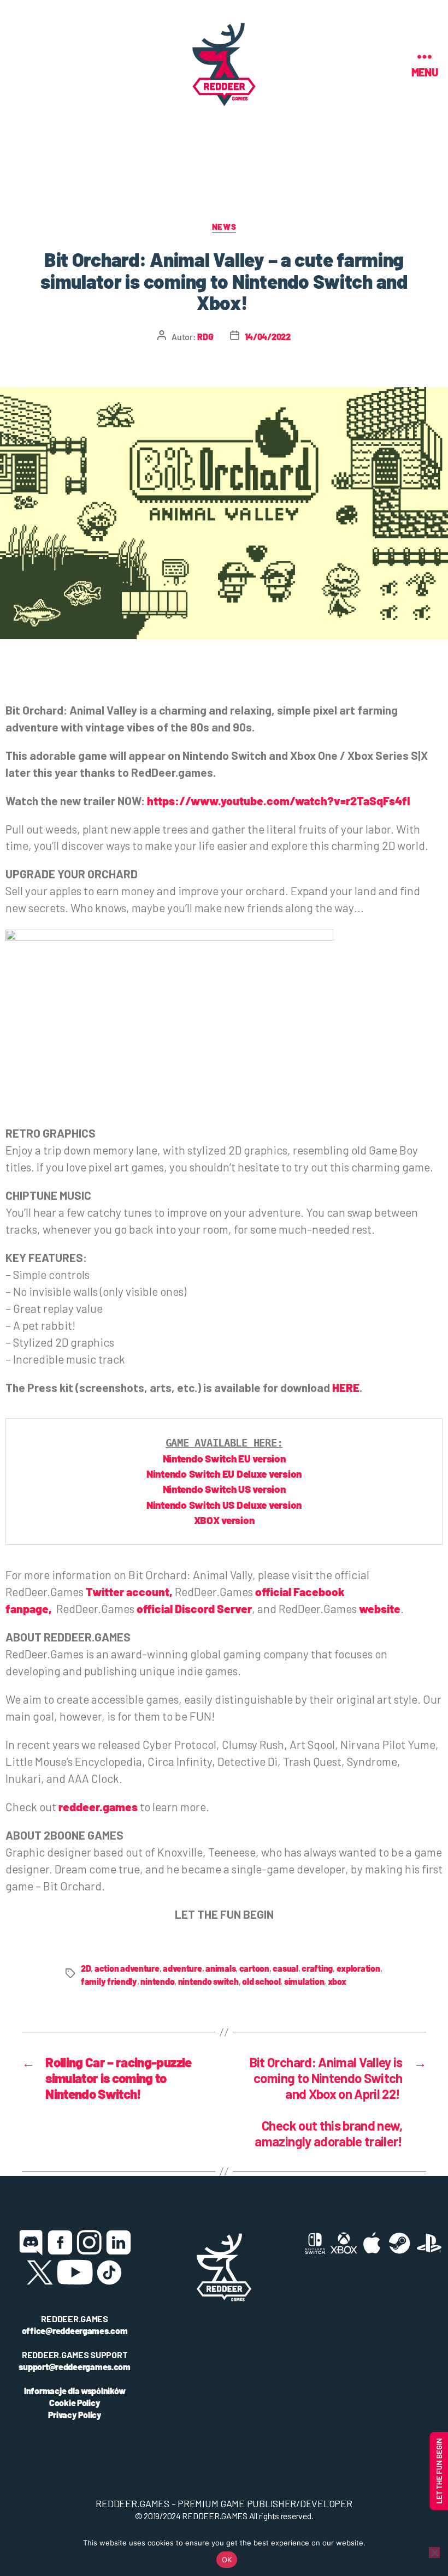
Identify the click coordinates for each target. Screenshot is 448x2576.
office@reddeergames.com (75, 2331)
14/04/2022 (268, 337)
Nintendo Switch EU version (224, 1458)
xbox (337, 1981)
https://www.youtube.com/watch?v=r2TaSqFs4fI (279, 801)
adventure (182, 1968)
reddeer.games (98, 1807)
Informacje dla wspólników (75, 2391)
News (224, 227)
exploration (358, 1968)
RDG (205, 337)
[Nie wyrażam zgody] (434, 2553)
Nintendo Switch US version (224, 1489)
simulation (304, 1981)
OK (227, 2560)
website (380, 1608)
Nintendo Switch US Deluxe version (224, 1505)
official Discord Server (194, 1608)
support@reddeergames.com (75, 2367)
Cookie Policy (75, 2403)
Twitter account (128, 1592)
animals (220, 1968)
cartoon (254, 1968)
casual (285, 1968)
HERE (346, 1387)
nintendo (157, 1981)
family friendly (109, 1981)
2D (86, 1968)
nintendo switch (208, 1981)
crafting (317, 1968)
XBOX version (224, 1520)
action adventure (127, 1968)
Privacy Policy (75, 2415)
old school (261, 1981)
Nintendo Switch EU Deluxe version (224, 1474)
